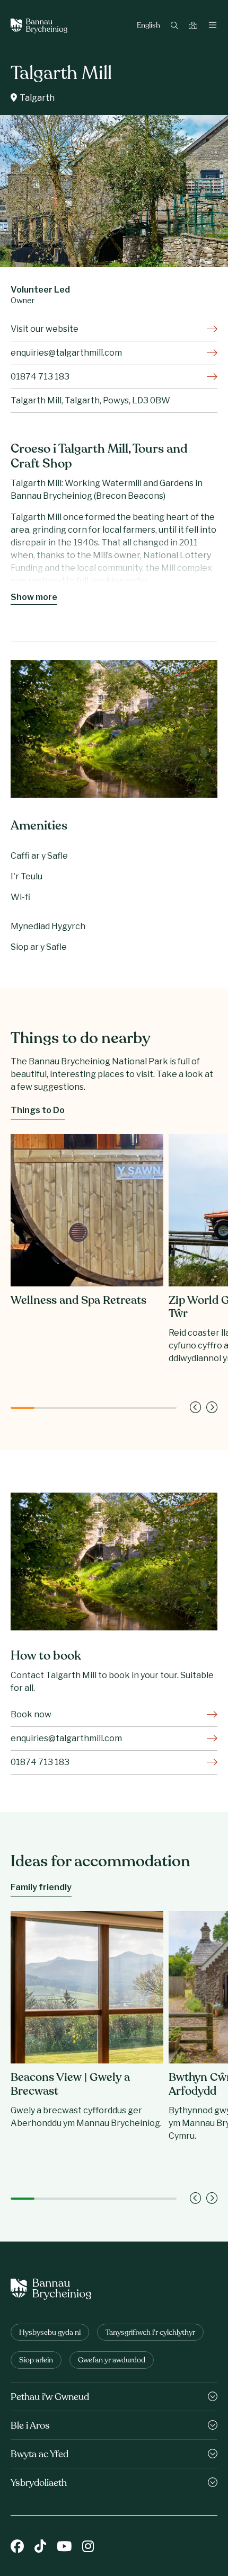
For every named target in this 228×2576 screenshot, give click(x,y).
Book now (31, 1714)
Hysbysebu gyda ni (50, 2333)
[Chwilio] (176, 26)
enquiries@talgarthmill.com (66, 353)
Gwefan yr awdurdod (112, 2361)
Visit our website (45, 329)
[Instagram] (88, 2547)
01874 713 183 (40, 377)
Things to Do (38, 1110)
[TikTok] (40, 2547)
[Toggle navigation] (213, 26)
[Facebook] (17, 2547)
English (148, 26)
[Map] (194, 26)
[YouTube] (64, 2547)
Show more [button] (34, 597)
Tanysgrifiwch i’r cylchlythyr (150, 2333)
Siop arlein (36, 2361)
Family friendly (41, 1887)
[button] (195, 1408)
